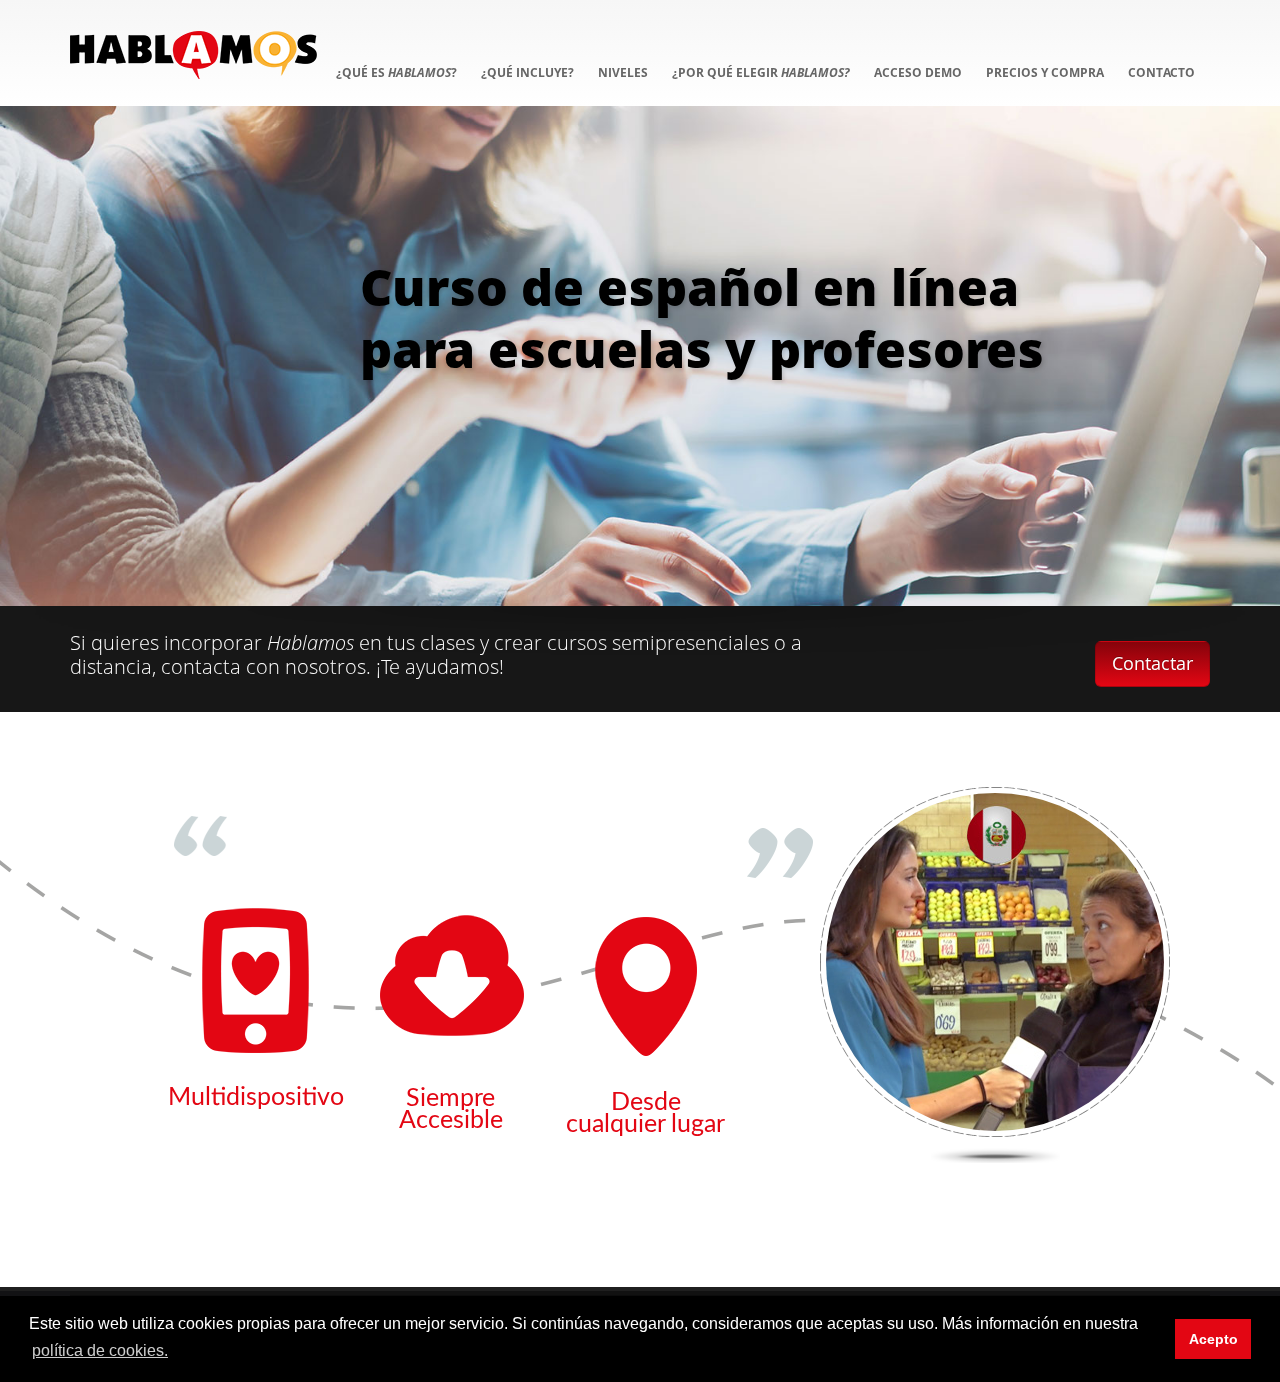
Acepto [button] (1213, 1339)
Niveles (623, 72)
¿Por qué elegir (761, 72)
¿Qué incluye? (527, 72)
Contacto (1161, 72)
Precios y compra (1045, 72)
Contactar (1152, 663)
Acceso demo (918, 72)
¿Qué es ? (396, 72)
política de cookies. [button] (100, 1350)
